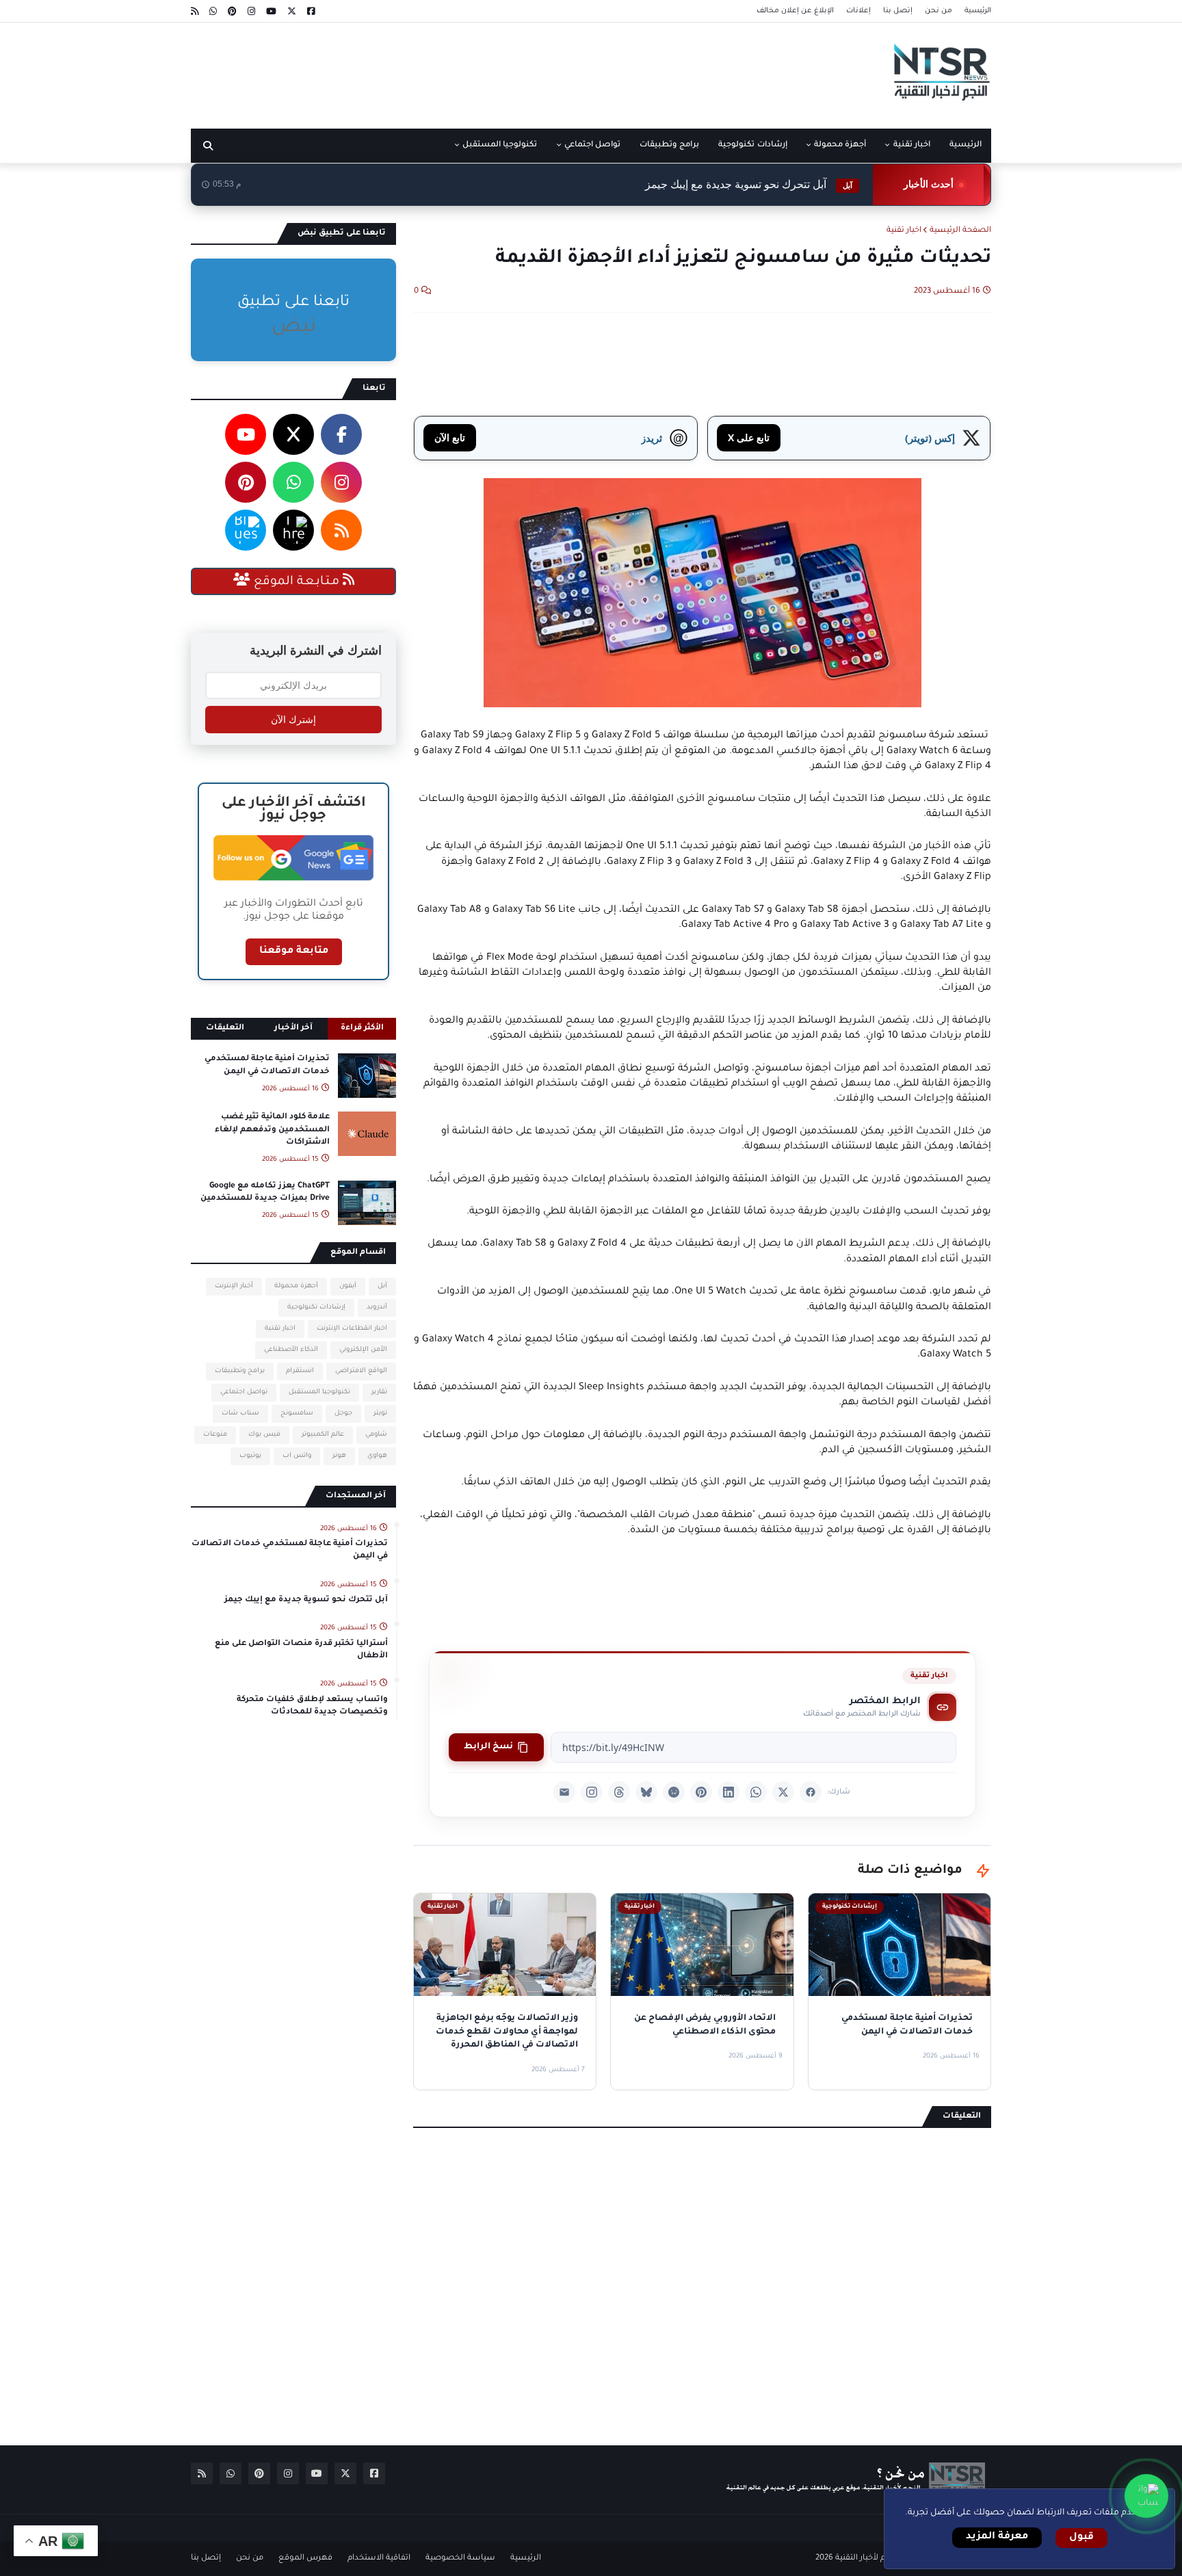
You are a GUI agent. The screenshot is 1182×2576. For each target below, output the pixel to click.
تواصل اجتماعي (244, 1392)
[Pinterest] (701, 1792)
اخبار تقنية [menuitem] (912, 145)
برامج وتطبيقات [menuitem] (669, 145)
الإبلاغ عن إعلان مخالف (795, 11)
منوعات (215, 1435)
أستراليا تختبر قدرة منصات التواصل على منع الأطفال (301, 1650)
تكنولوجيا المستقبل (319, 1392)
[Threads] (619, 1792)
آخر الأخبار (293, 1028)
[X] (783, 1792)
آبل (382, 1286)
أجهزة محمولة (296, 1286)
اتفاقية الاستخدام (379, 2559)
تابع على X (749, 437)
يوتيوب (250, 1456)
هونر (339, 1456)
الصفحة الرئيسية (960, 231)
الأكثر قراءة (362, 1028)
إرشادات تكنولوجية (316, 1307)
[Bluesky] (646, 1792)
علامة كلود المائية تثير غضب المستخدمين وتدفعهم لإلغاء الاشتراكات (272, 1130)
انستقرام (300, 1371)
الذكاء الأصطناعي (291, 1350)
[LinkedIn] (728, 1792)
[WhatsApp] (756, 1792)
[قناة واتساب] (1146, 2496)
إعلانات (858, 11)
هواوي (377, 1456)
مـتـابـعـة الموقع (297, 582)
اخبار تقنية (904, 231)
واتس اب (297, 1456)
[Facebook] (811, 1792)
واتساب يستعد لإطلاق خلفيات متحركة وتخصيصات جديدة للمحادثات (312, 1706)
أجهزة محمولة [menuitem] (840, 145)
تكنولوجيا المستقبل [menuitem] (500, 145)
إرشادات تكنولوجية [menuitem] (752, 145)
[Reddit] (674, 1792)
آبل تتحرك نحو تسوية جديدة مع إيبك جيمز (749, 184)
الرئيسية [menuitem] (966, 145)
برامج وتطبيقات (240, 1371)
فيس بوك (264, 1435)
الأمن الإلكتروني (363, 1350)
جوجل (343, 1414)
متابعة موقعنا (294, 951)
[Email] (564, 1792)
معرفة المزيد (997, 2537)
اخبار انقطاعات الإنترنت (352, 1329)
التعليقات (225, 1028)
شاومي (376, 1435)
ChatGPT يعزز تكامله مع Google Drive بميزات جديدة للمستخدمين (265, 1193)
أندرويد (377, 1307)
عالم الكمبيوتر (323, 1435)
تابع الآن (450, 437)
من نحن (938, 11)
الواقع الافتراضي (361, 1371)
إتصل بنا (898, 11)
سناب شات (240, 1414)
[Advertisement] (440, 70)
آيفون (348, 1286)
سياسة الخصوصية (460, 2559)
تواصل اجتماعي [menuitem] (592, 145)
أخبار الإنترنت (234, 1286)
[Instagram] (592, 1792)
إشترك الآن (293, 720)
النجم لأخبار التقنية (867, 2559)
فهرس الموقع (305, 2559)
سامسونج (297, 1414)
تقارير (379, 1392)
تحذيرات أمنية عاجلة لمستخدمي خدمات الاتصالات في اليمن (267, 1065)
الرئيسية (978, 11)
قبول (1081, 2538)
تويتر (380, 1414)
